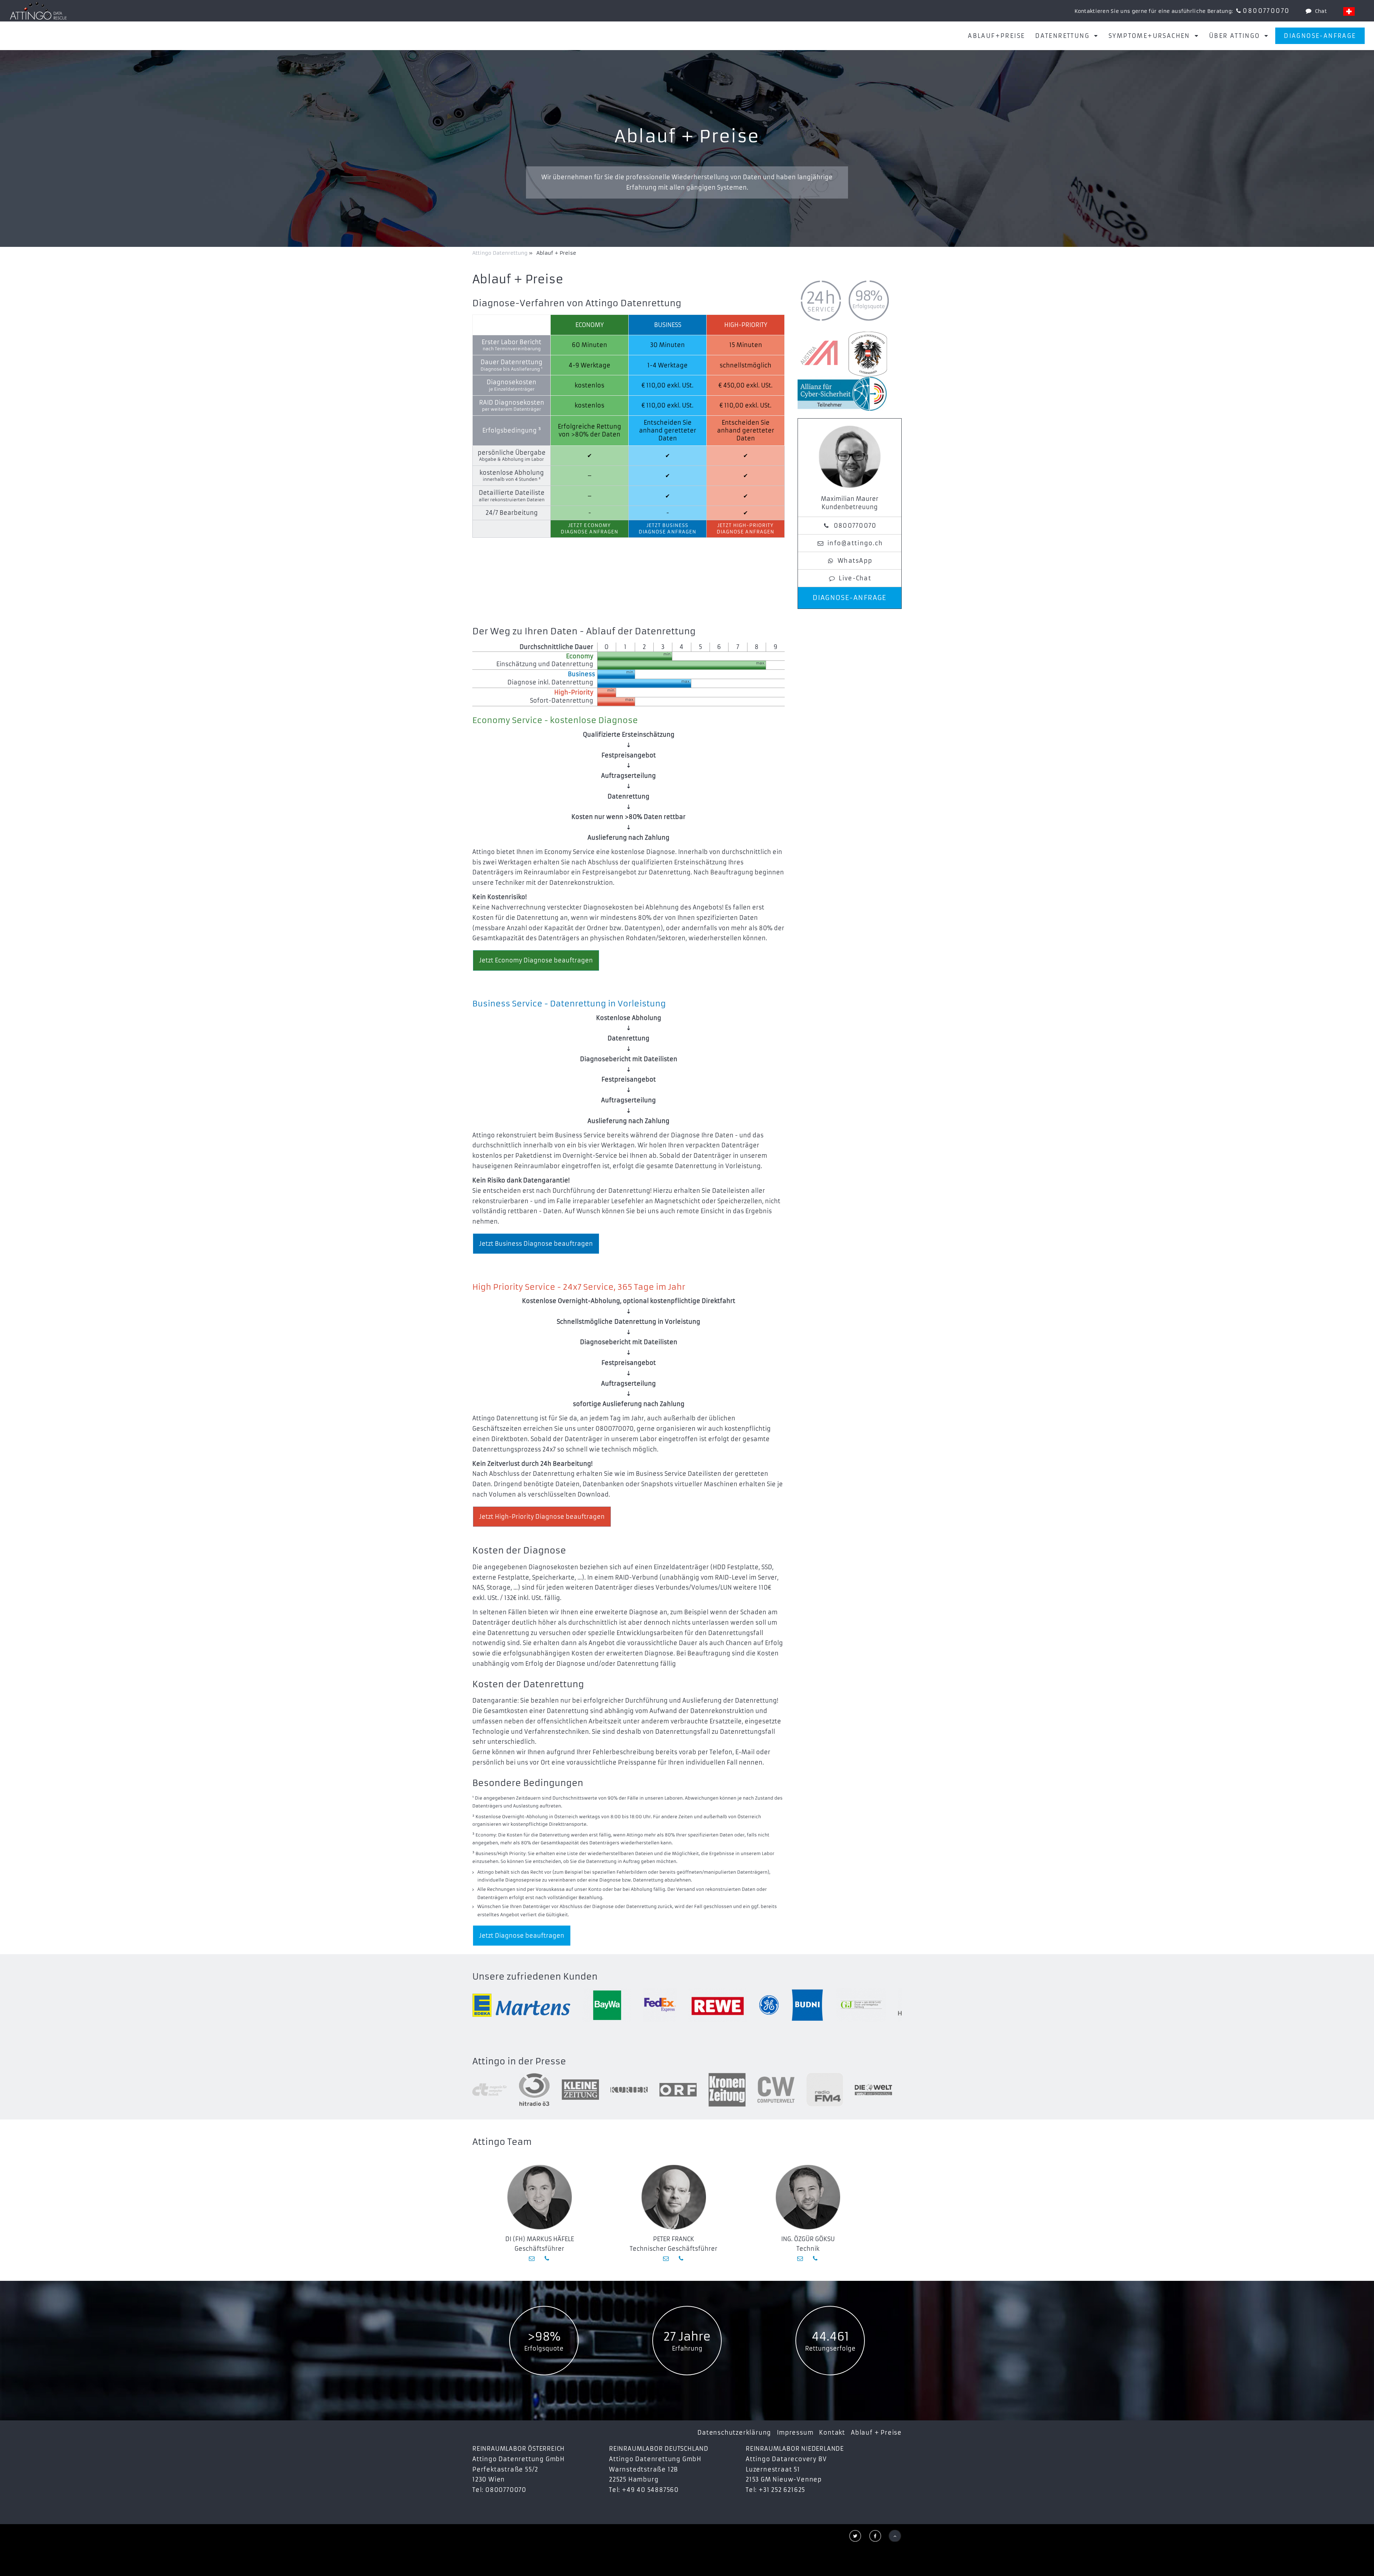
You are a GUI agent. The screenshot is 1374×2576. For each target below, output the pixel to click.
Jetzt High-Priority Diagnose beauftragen (542, 1517)
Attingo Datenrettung (501, 253)
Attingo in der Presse (519, 2062)
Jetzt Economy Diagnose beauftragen (536, 960)
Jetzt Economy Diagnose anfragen (589, 529)
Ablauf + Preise (876, 2433)
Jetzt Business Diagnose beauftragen (536, 1244)
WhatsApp (855, 561)
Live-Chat (855, 578)
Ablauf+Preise (996, 36)
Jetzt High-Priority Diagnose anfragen (745, 529)
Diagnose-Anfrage (1320, 36)
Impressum (795, 2433)
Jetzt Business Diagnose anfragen (667, 529)
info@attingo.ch (855, 543)
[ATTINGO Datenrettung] (38, 11)
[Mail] (532, 2258)
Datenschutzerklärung (734, 2433)
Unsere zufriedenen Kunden (535, 1977)
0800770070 (1266, 11)
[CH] (1349, 11)
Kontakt (832, 2433)
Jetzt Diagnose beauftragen (522, 1936)
